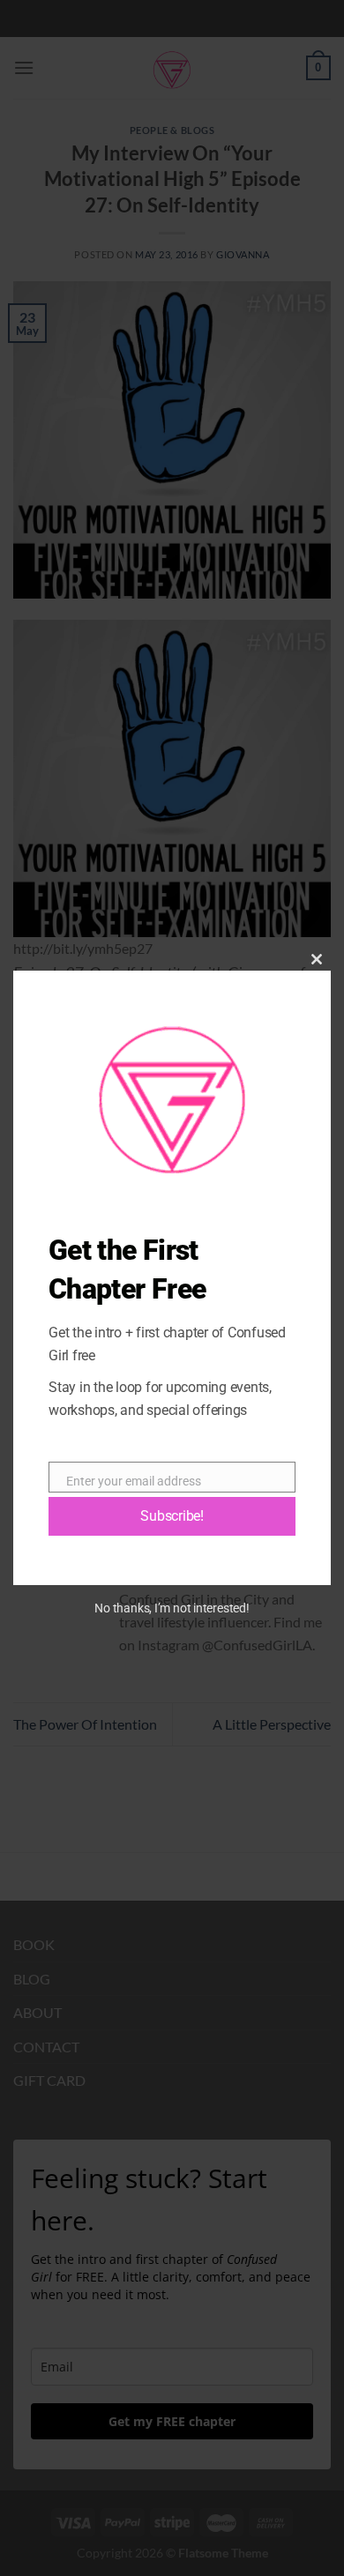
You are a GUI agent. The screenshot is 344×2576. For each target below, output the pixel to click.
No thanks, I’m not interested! (172, 1608)
